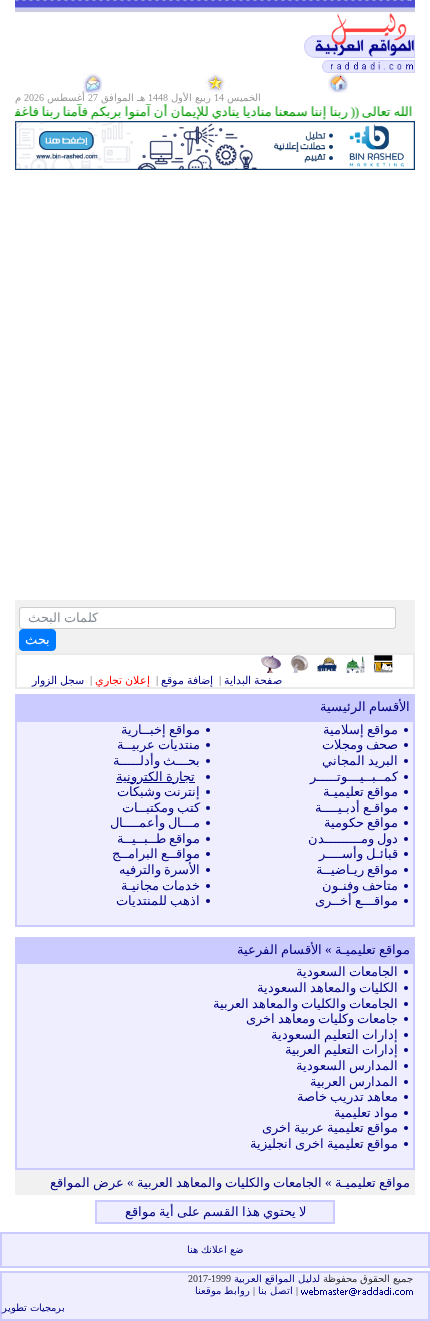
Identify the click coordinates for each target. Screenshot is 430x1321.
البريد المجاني (360, 760)
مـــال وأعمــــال (155, 822)
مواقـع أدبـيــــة (356, 807)
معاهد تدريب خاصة (347, 1096)
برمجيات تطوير (33, 1307)
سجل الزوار (58, 680)
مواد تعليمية (366, 1112)
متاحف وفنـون (360, 885)
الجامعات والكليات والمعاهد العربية (305, 1003)
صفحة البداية (253, 680)
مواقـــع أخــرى (356, 900)
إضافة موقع (187, 680)
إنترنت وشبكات (158, 791)
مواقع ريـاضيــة (357, 869)
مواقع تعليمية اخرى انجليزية (324, 1143)
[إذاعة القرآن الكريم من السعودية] (301, 664)
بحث (37, 639)
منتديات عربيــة (158, 744)
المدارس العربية (354, 1081)
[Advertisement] (215, 385)
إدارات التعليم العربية (341, 1049)
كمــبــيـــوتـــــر (354, 776)
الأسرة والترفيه (159, 869)
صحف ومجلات (360, 744)
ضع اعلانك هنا (215, 1249)
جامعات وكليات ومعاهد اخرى (322, 1018)
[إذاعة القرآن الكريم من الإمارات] (273, 664)
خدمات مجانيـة (160, 885)
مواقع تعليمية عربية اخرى (330, 1127)
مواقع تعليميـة (360, 791)
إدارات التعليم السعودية (334, 1034)
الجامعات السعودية (347, 971)
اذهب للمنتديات (158, 900)
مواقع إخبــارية (160, 729)
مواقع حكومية (361, 822)
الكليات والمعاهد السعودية (327, 987)
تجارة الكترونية (155, 776)
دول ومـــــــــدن (353, 838)
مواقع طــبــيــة (158, 838)
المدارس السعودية (347, 1065)
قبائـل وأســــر (358, 853)
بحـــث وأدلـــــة (156, 760)
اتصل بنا (275, 1290)
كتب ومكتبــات (161, 807)
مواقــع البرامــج (156, 853)
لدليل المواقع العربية (278, 1278)
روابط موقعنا (222, 1290)
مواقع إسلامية (360, 729)
